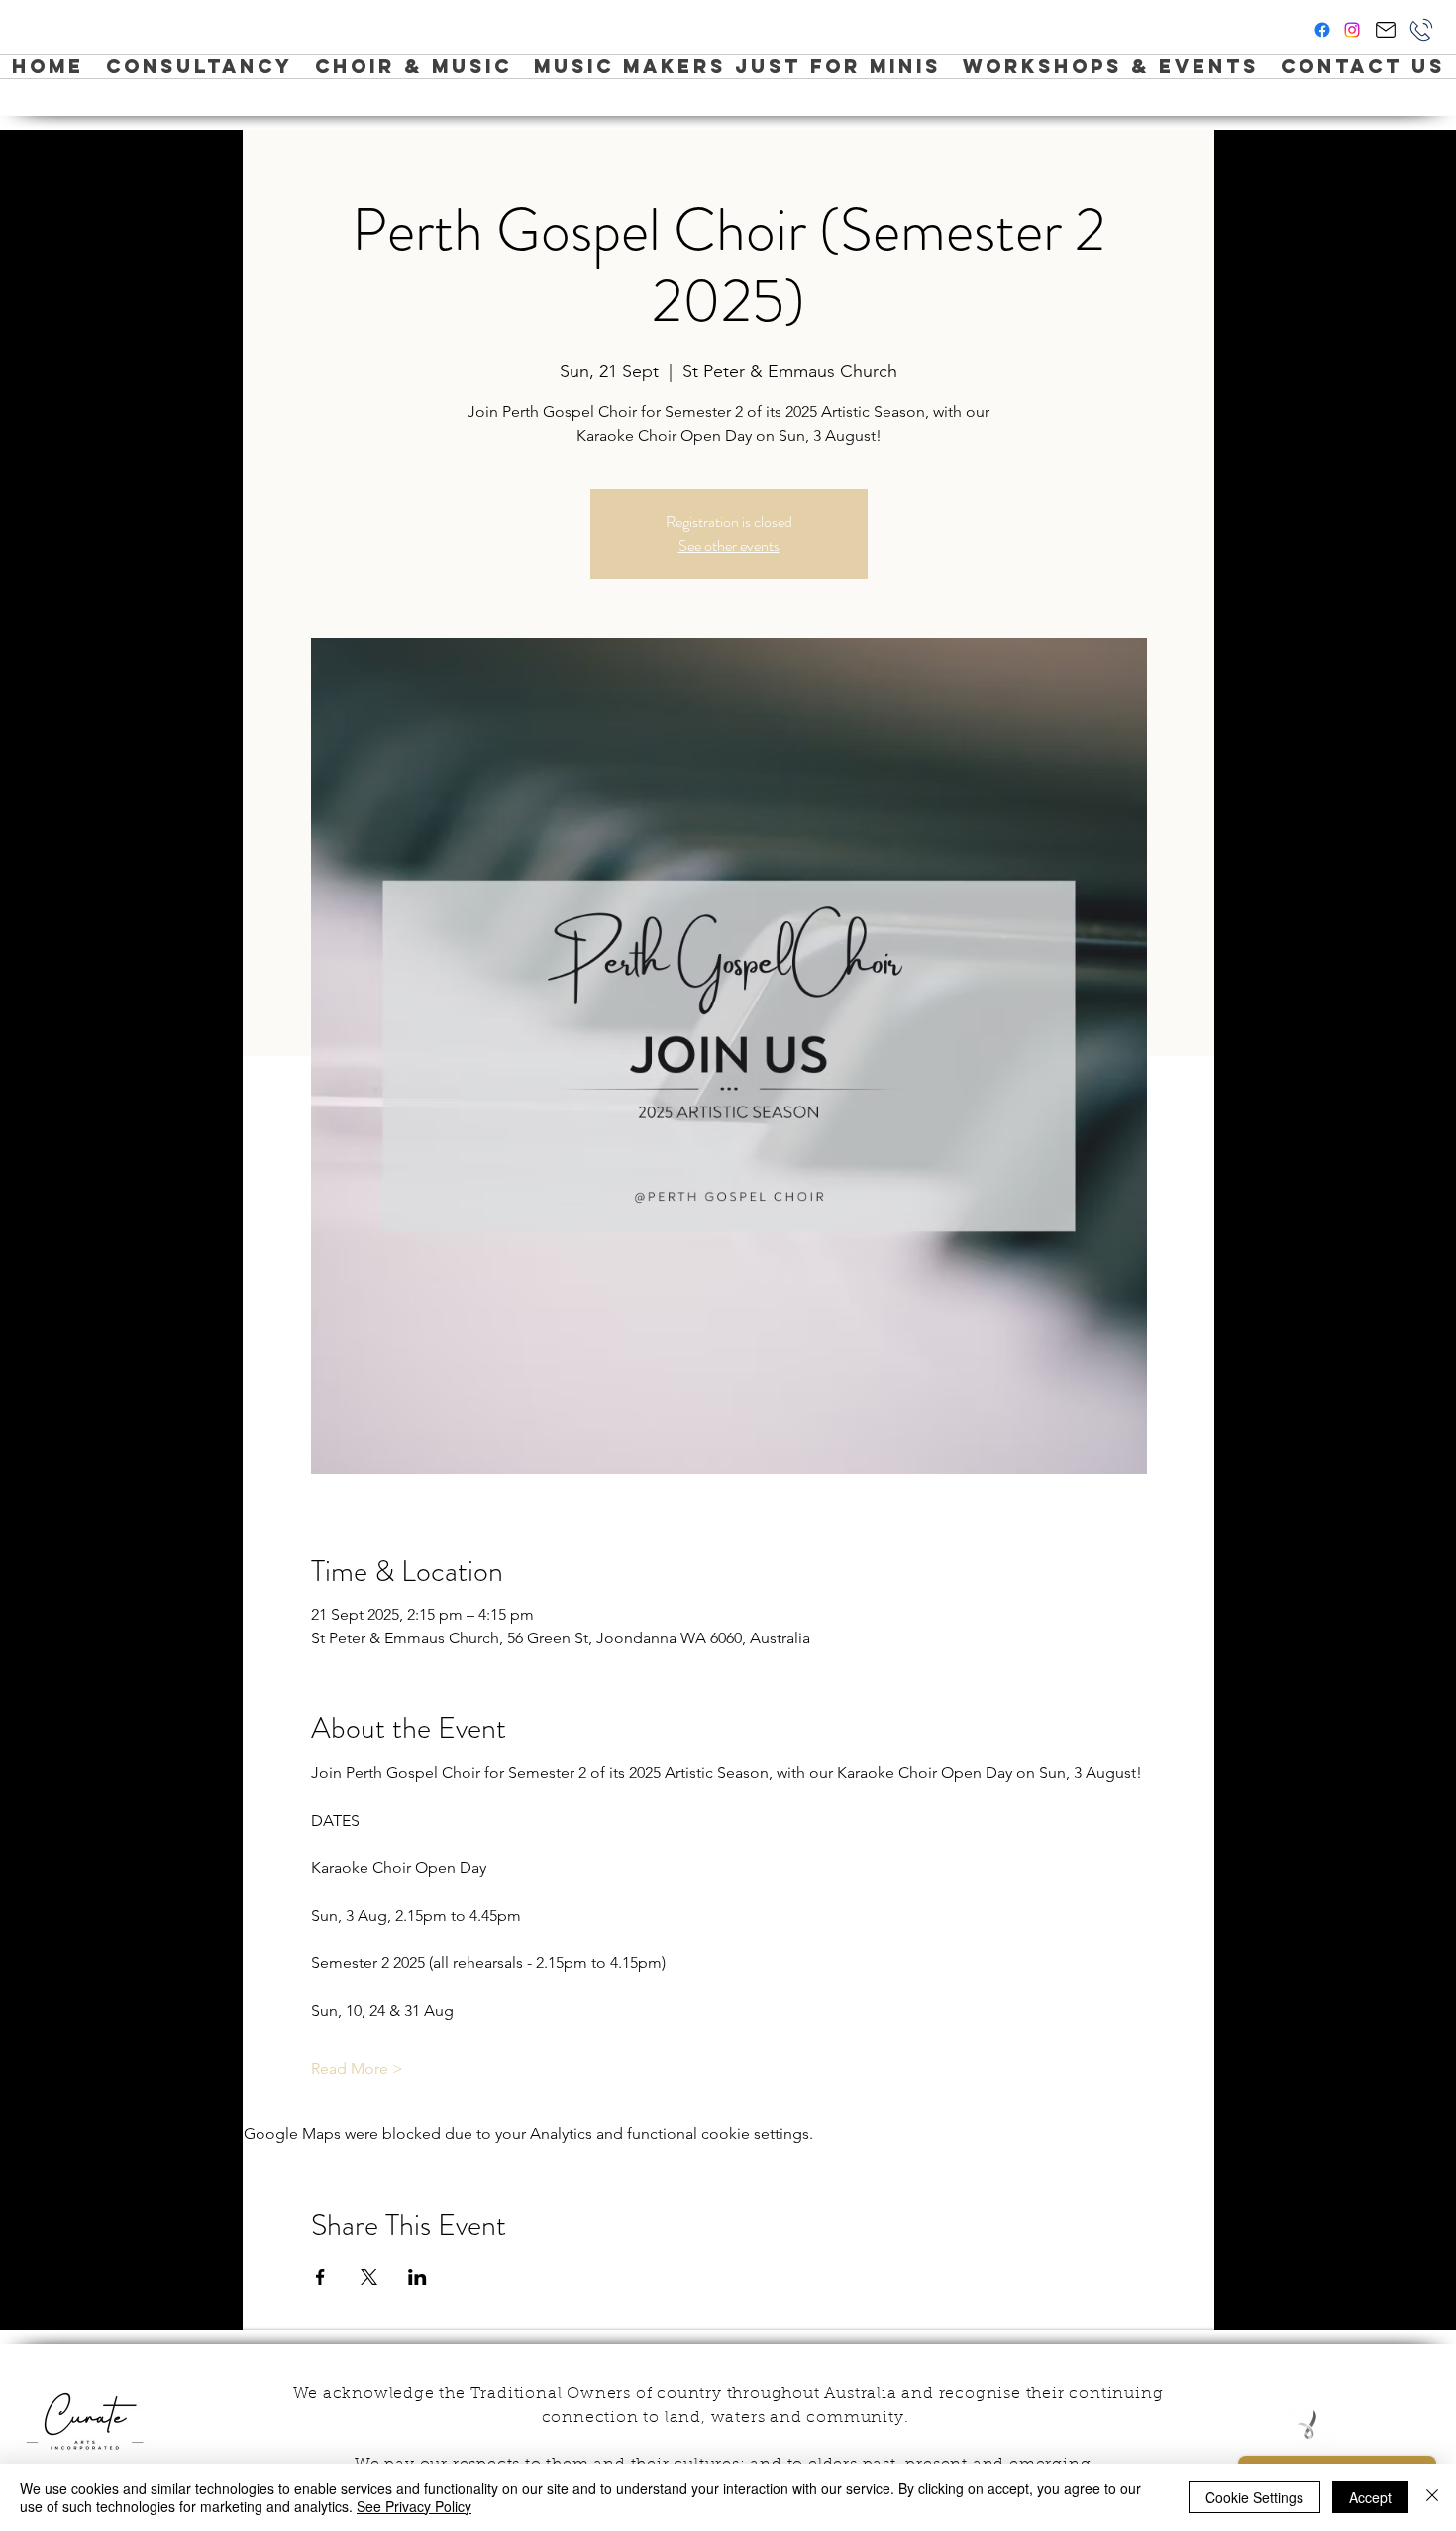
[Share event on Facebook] (320, 2277)
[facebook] (1322, 30)
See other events (729, 545)
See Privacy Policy (414, 2506)
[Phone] (1421, 30)
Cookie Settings (1254, 2497)
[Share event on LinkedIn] (417, 2277)
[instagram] (1352, 30)
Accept (1370, 2497)
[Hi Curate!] (1385, 30)
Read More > (357, 2069)
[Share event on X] (369, 2277)
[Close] (1432, 2497)
